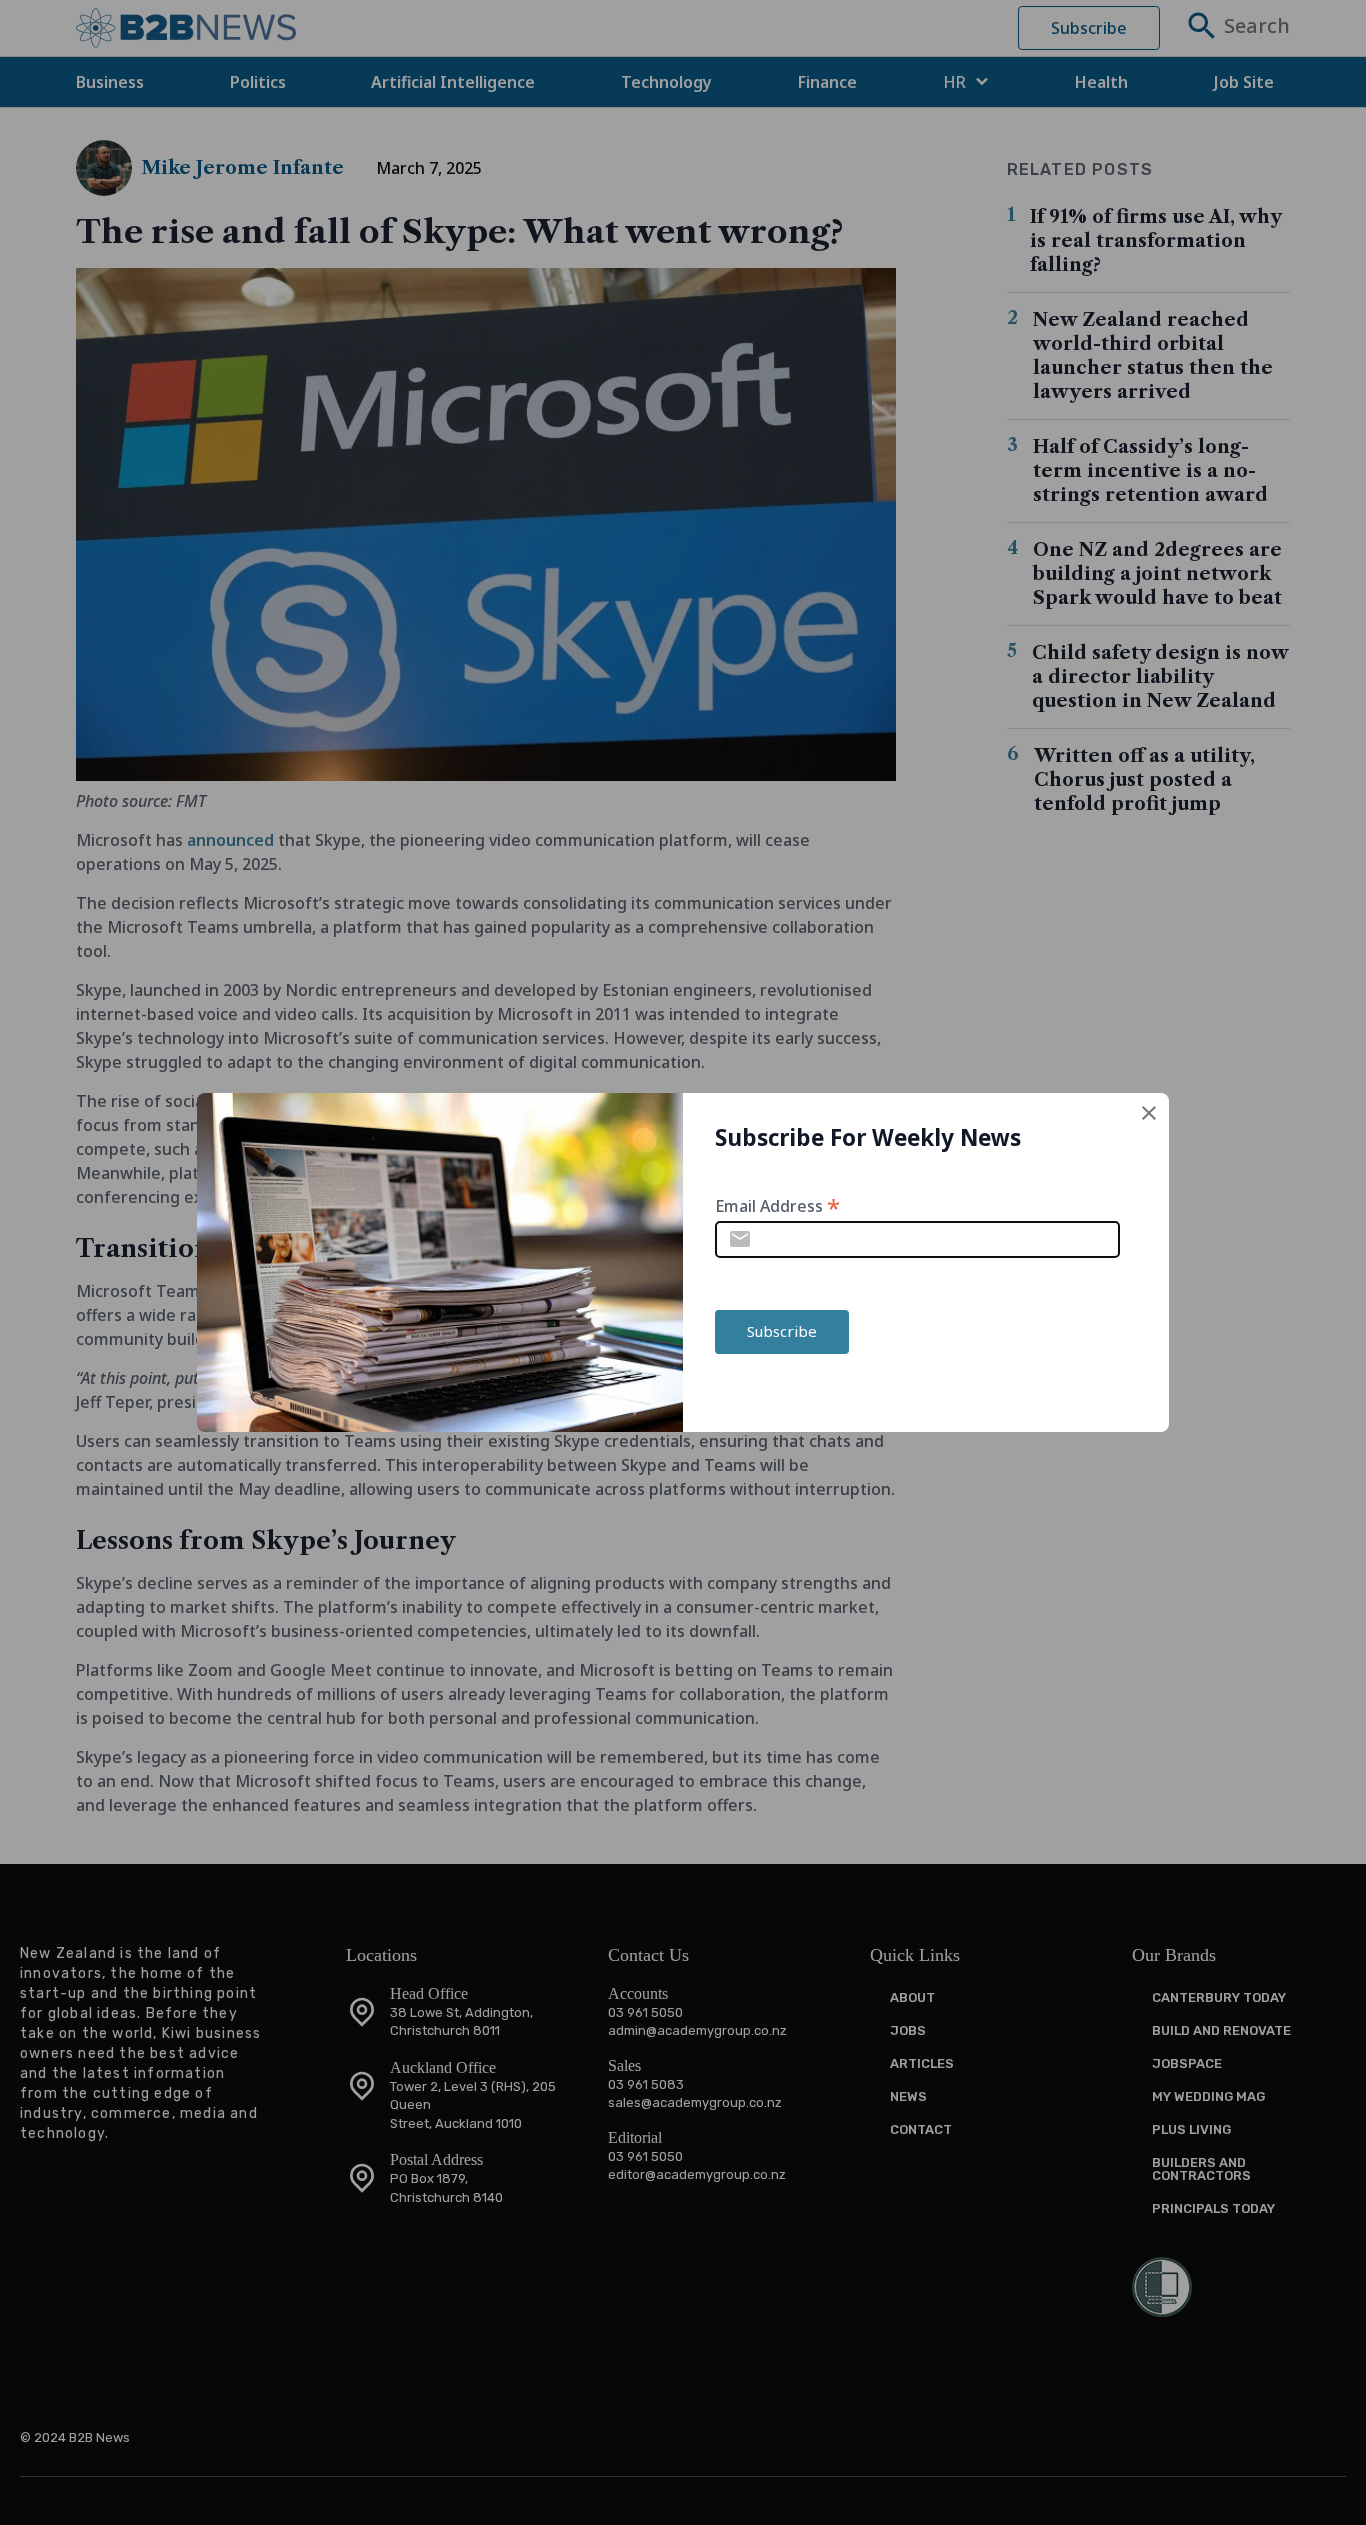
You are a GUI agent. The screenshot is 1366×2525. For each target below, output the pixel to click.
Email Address (777, 1204)
